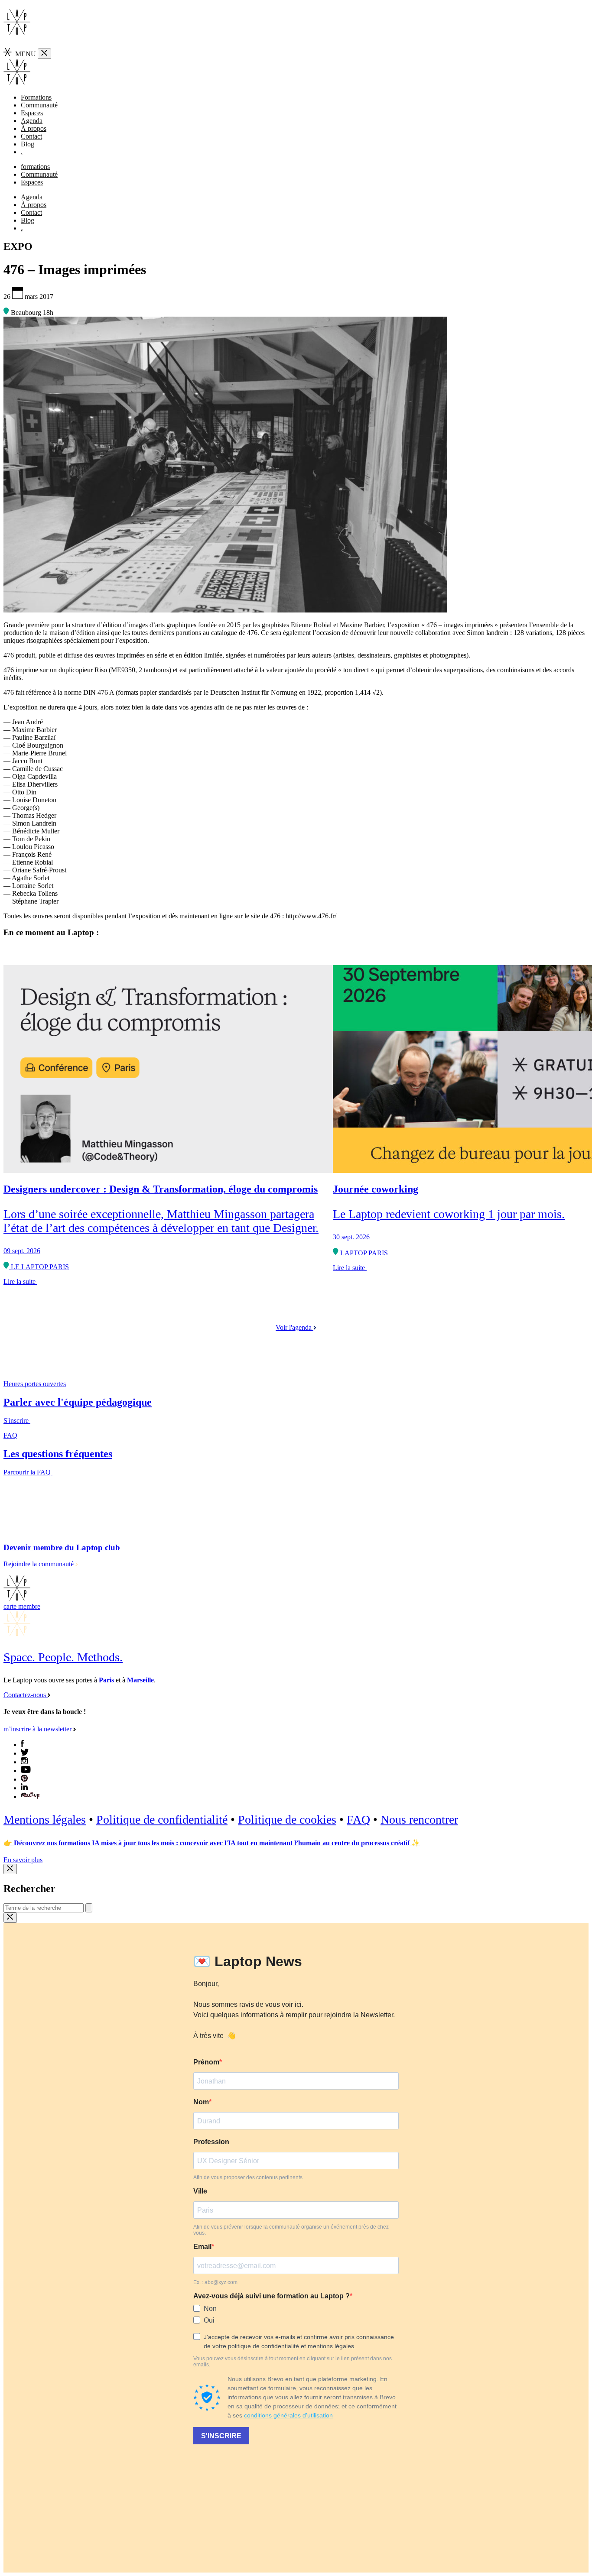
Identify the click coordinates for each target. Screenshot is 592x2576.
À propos (34, 128)
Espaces (32, 113)
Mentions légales (45, 1819)
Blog (28, 144)
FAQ (358, 1819)
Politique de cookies (287, 1819)
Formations (36, 97)
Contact (31, 136)
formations (35, 167)
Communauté (39, 105)
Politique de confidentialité (162, 1819)
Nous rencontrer (419, 1819)
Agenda (32, 121)
